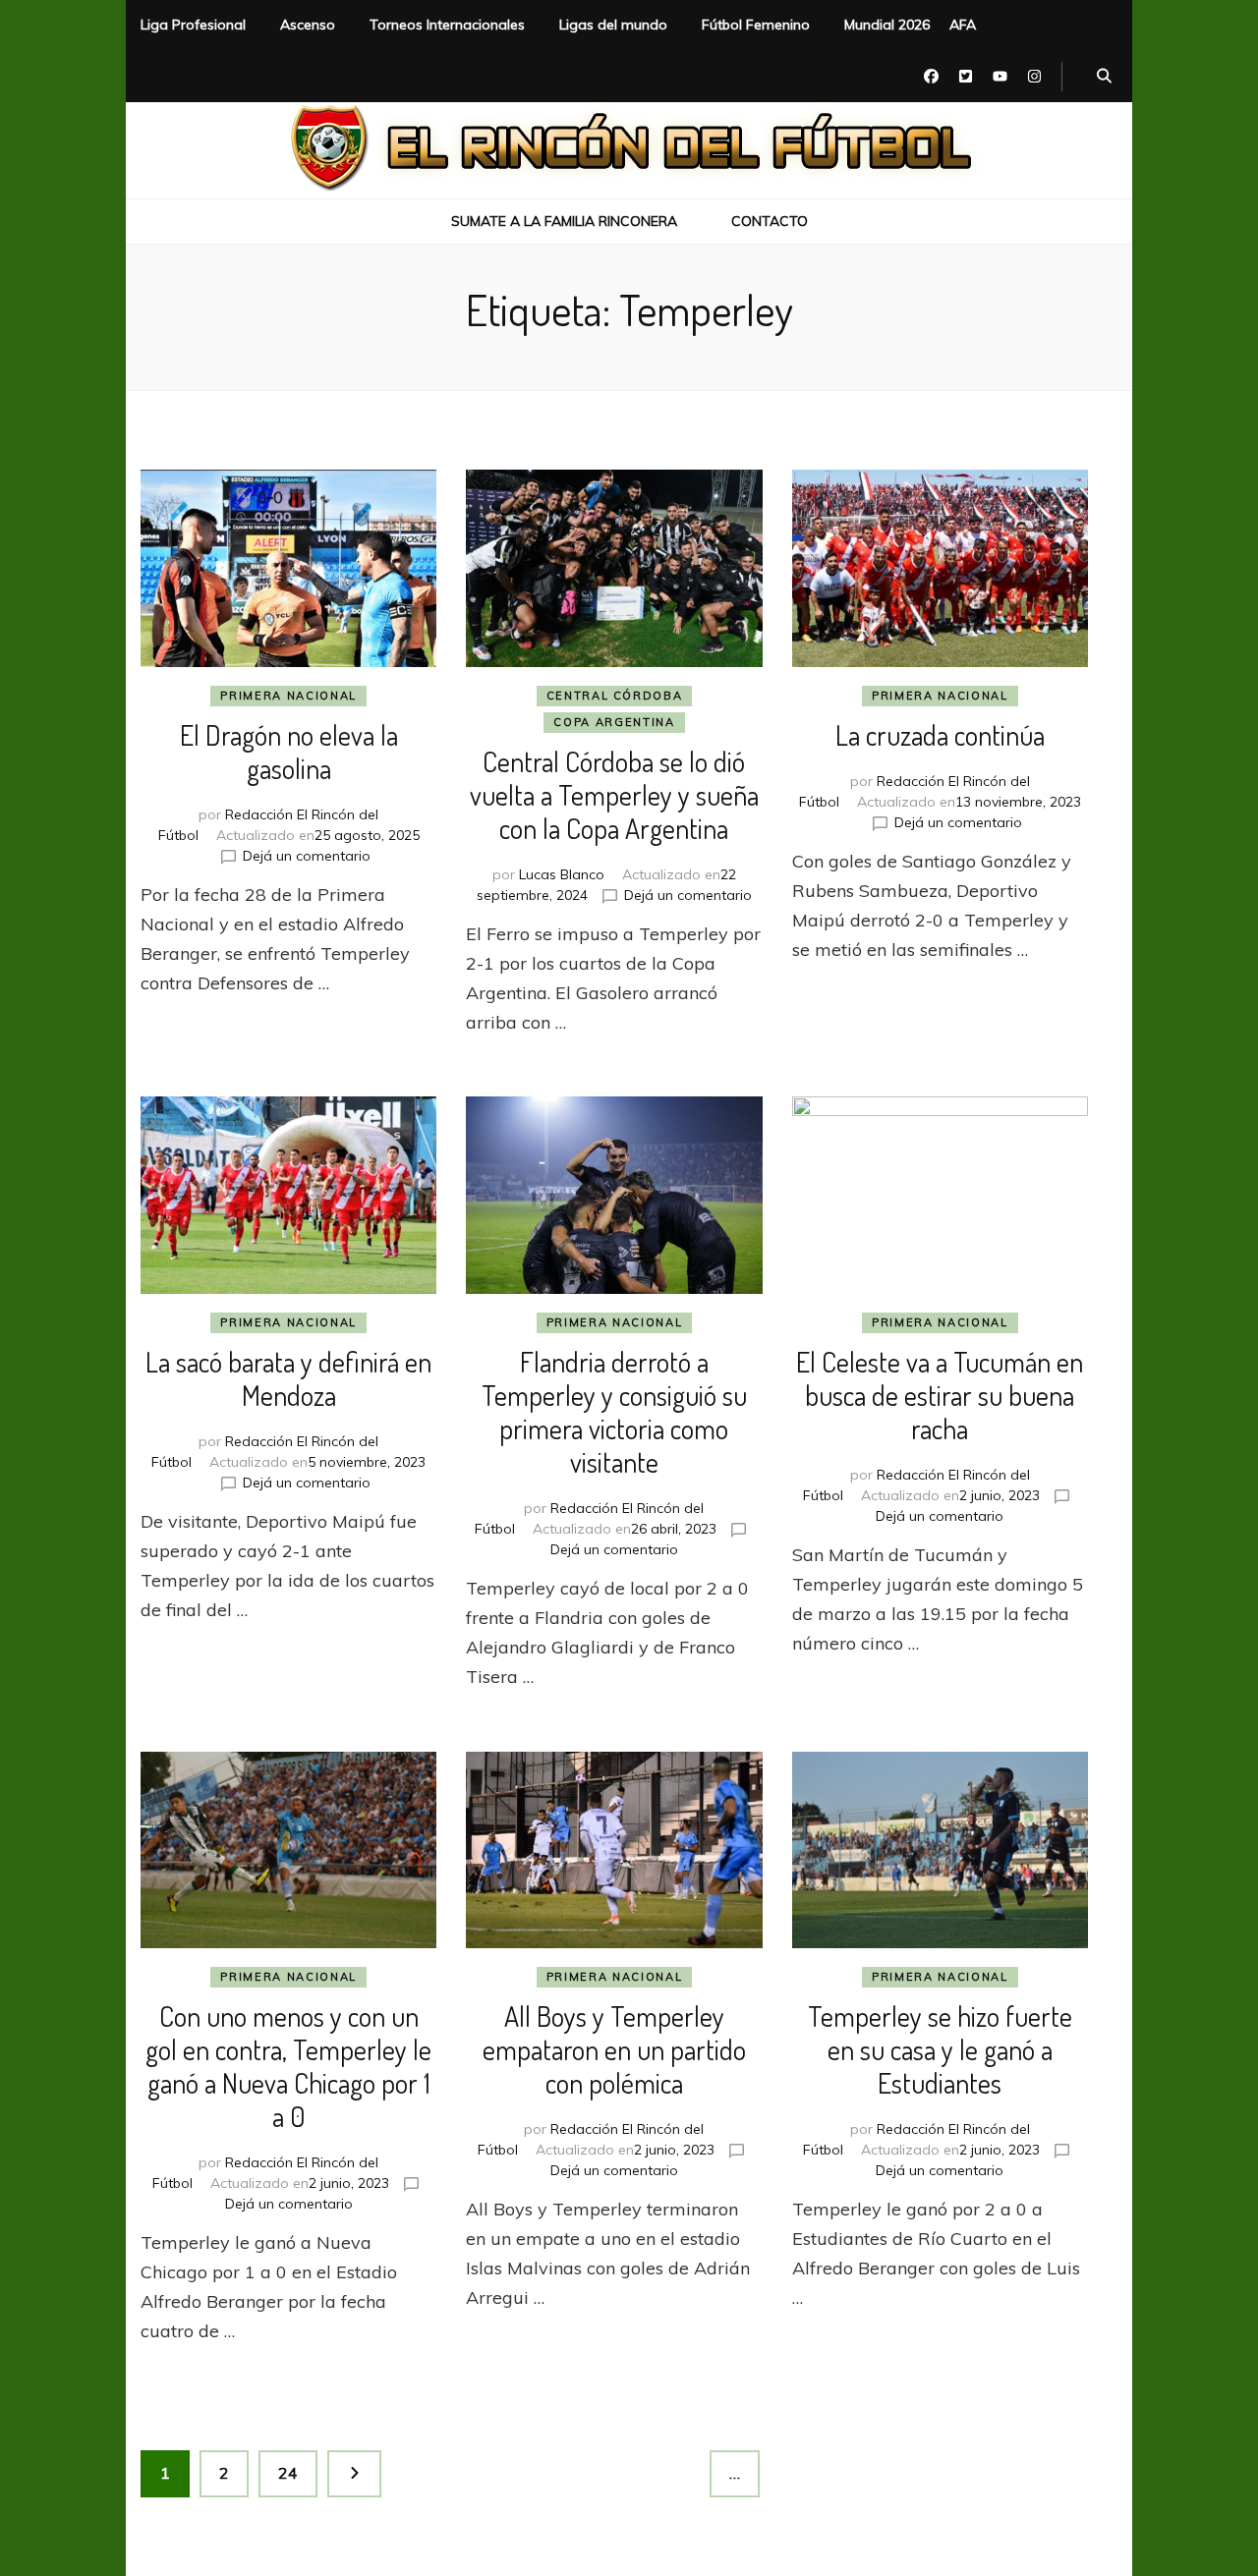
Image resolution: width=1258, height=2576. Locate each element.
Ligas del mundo (613, 25)
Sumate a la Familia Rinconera (564, 221)
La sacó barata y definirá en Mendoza (288, 1378)
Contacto (770, 221)
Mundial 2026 (887, 25)
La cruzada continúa (940, 735)
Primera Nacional (288, 696)
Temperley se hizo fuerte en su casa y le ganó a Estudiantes (940, 2049)
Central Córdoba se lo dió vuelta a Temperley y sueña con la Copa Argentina (614, 795)
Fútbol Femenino (756, 25)
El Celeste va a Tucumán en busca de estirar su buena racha (940, 1395)
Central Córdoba (615, 696)
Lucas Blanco (562, 874)
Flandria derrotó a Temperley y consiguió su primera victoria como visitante (614, 1412)
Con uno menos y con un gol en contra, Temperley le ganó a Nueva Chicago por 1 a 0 (288, 2066)
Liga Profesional (193, 25)
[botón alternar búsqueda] (1104, 77)
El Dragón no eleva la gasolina (289, 752)
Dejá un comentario (307, 856)
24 (297, 2472)
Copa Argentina (614, 722)
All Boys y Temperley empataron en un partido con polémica (614, 2049)
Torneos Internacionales (447, 25)
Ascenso (308, 25)
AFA (963, 25)
